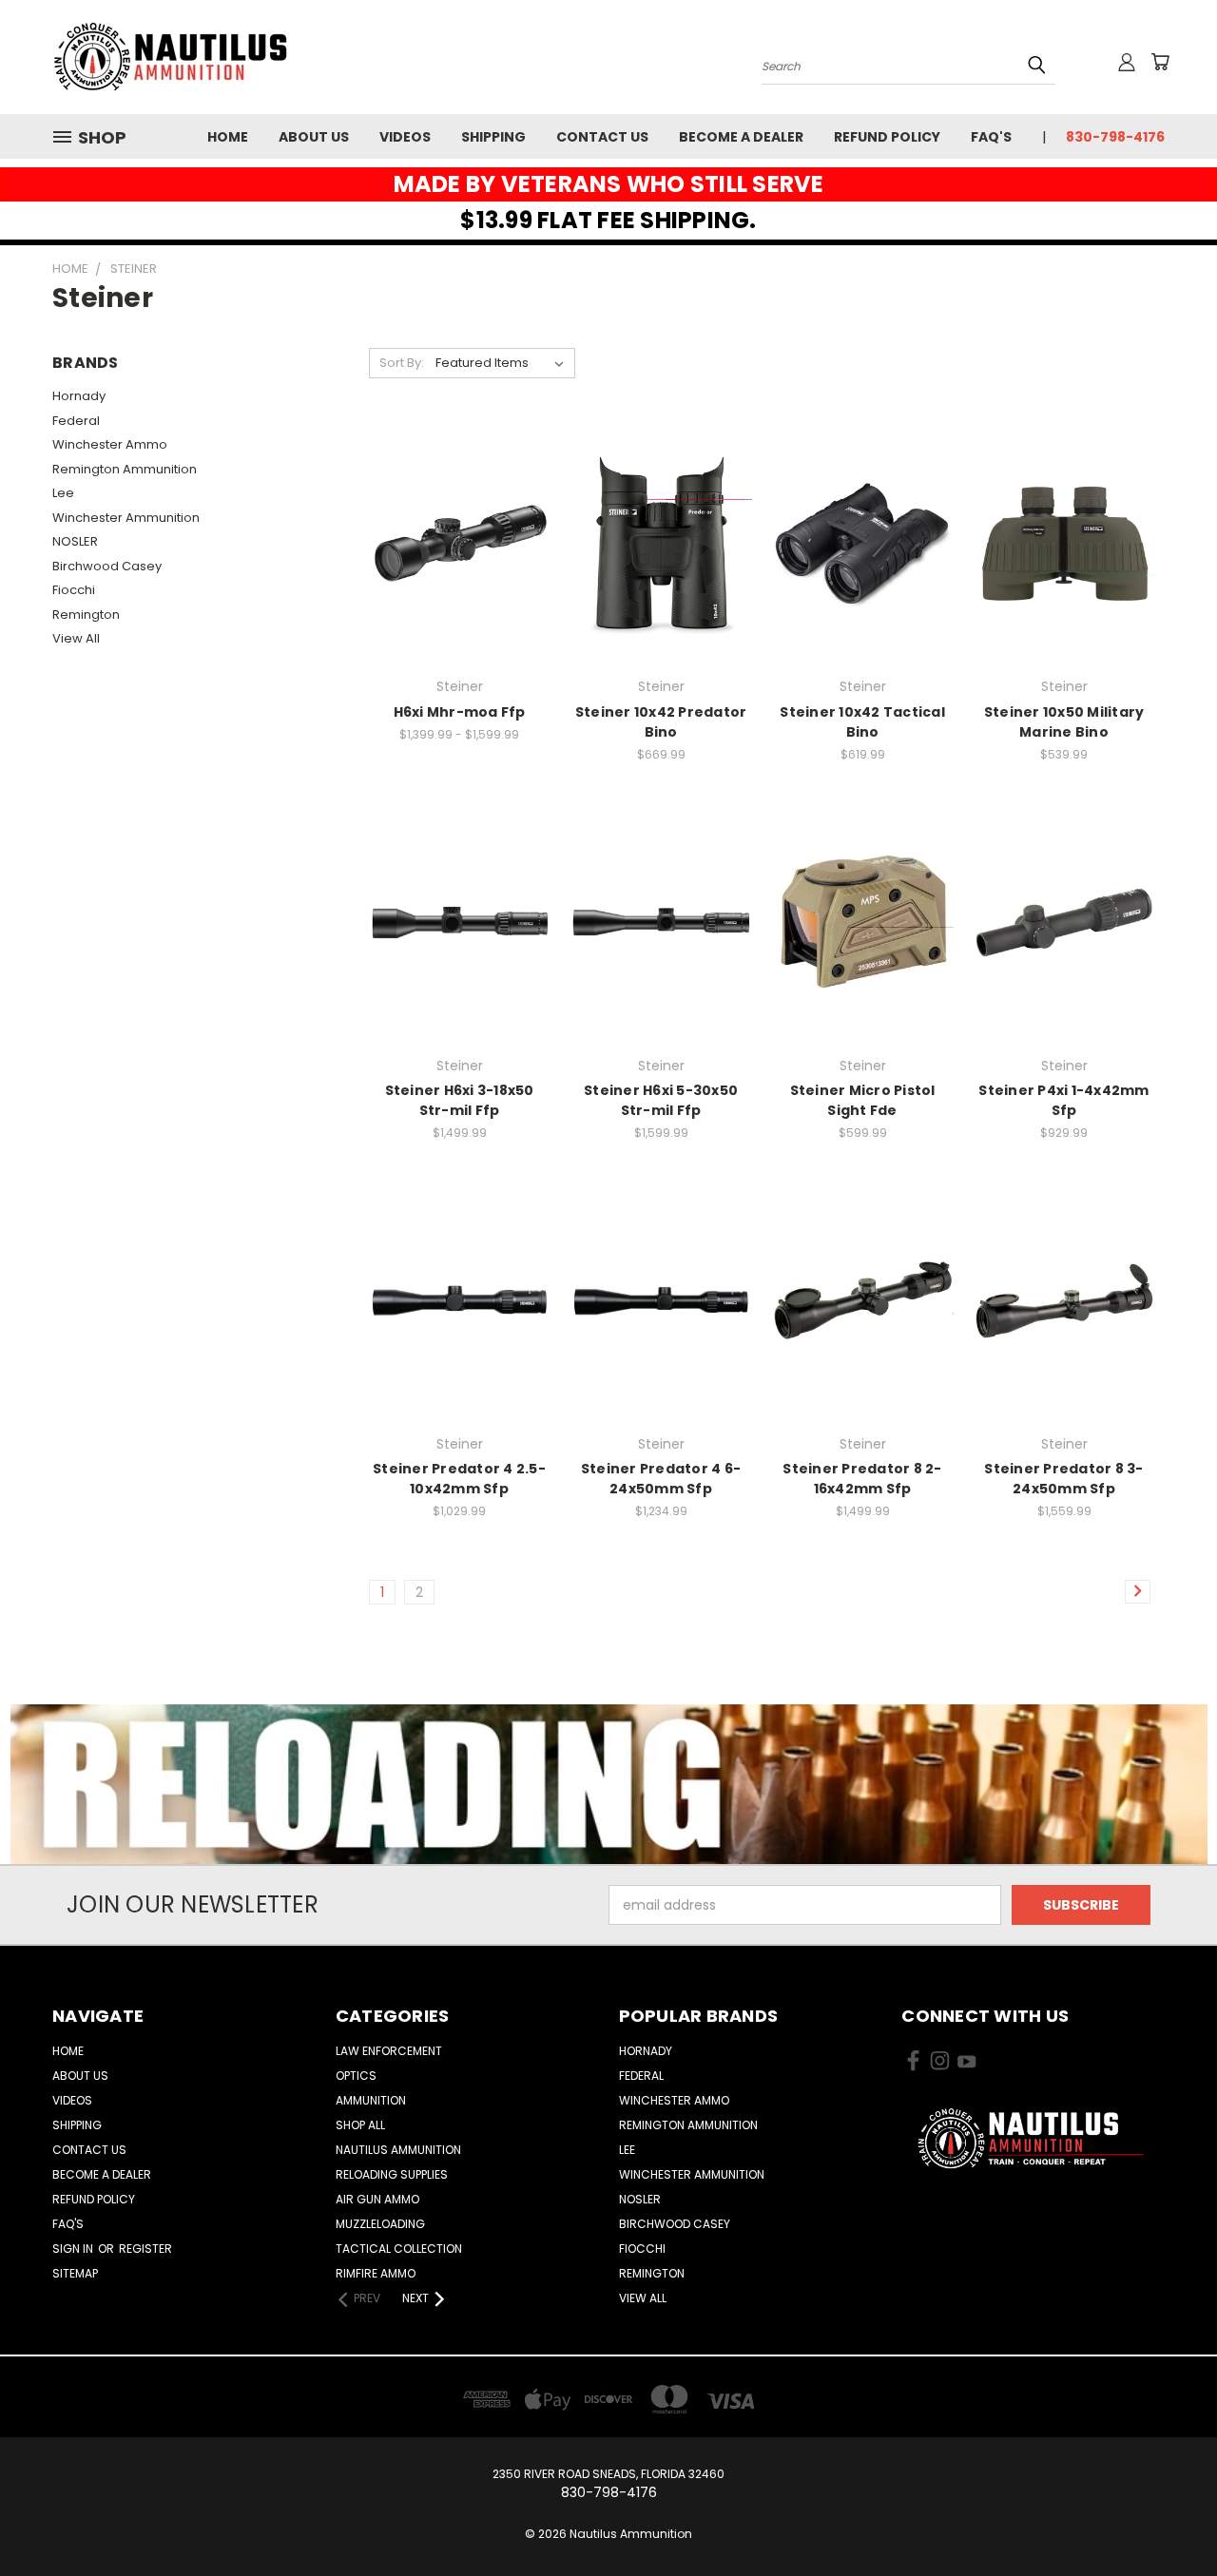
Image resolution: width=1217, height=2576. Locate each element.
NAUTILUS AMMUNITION (398, 2150)
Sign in (74, 2249)
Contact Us (602, 137)
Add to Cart (661, 577)
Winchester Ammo (110, 444)
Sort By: (402, 363)
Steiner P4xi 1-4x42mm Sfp (1063, 1100)
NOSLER (75, 541)
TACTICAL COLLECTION (399, 2249)
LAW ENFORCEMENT (389, 2051)
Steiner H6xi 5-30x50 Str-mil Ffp (661, 1100)
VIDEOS (405, 137)
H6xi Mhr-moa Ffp (460, 712)
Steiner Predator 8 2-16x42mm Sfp (862, 1479)
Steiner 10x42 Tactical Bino (862, 722)
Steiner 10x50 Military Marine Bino (1064, 722)
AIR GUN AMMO (377, 2199)
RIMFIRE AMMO (376, 2273)
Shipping (493, 137)
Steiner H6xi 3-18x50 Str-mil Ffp (460, 1100)
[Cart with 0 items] (1160, 62)
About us (314, 137)
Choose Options (460, 577)
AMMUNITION (371, 2100)
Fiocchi (74, 590)
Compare (453, 542)
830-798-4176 (1115, 137)
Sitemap (75, 2273)
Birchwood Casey (107, 566)
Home (228, 137)
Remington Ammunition (125, 469)
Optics (356, 2076)
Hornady (79, 396)
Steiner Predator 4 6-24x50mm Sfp (661, 1479)
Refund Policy (887, 137)
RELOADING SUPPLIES (392, 2174)
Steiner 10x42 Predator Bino (661, 722)
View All (76, 638)
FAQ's (991, 137)
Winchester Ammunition (126, 518)
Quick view (459, 505)
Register (145, 2249)
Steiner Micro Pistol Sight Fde (863, 1100)
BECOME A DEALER (741, 137)
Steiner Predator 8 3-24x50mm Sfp (1063, 1479)
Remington (86, 615)
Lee (63, 493)
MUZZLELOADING (380, 2224)
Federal (76, 421)
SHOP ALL (360, 2125)
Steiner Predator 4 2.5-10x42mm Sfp (459, 1479)
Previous (1167, 2517)
